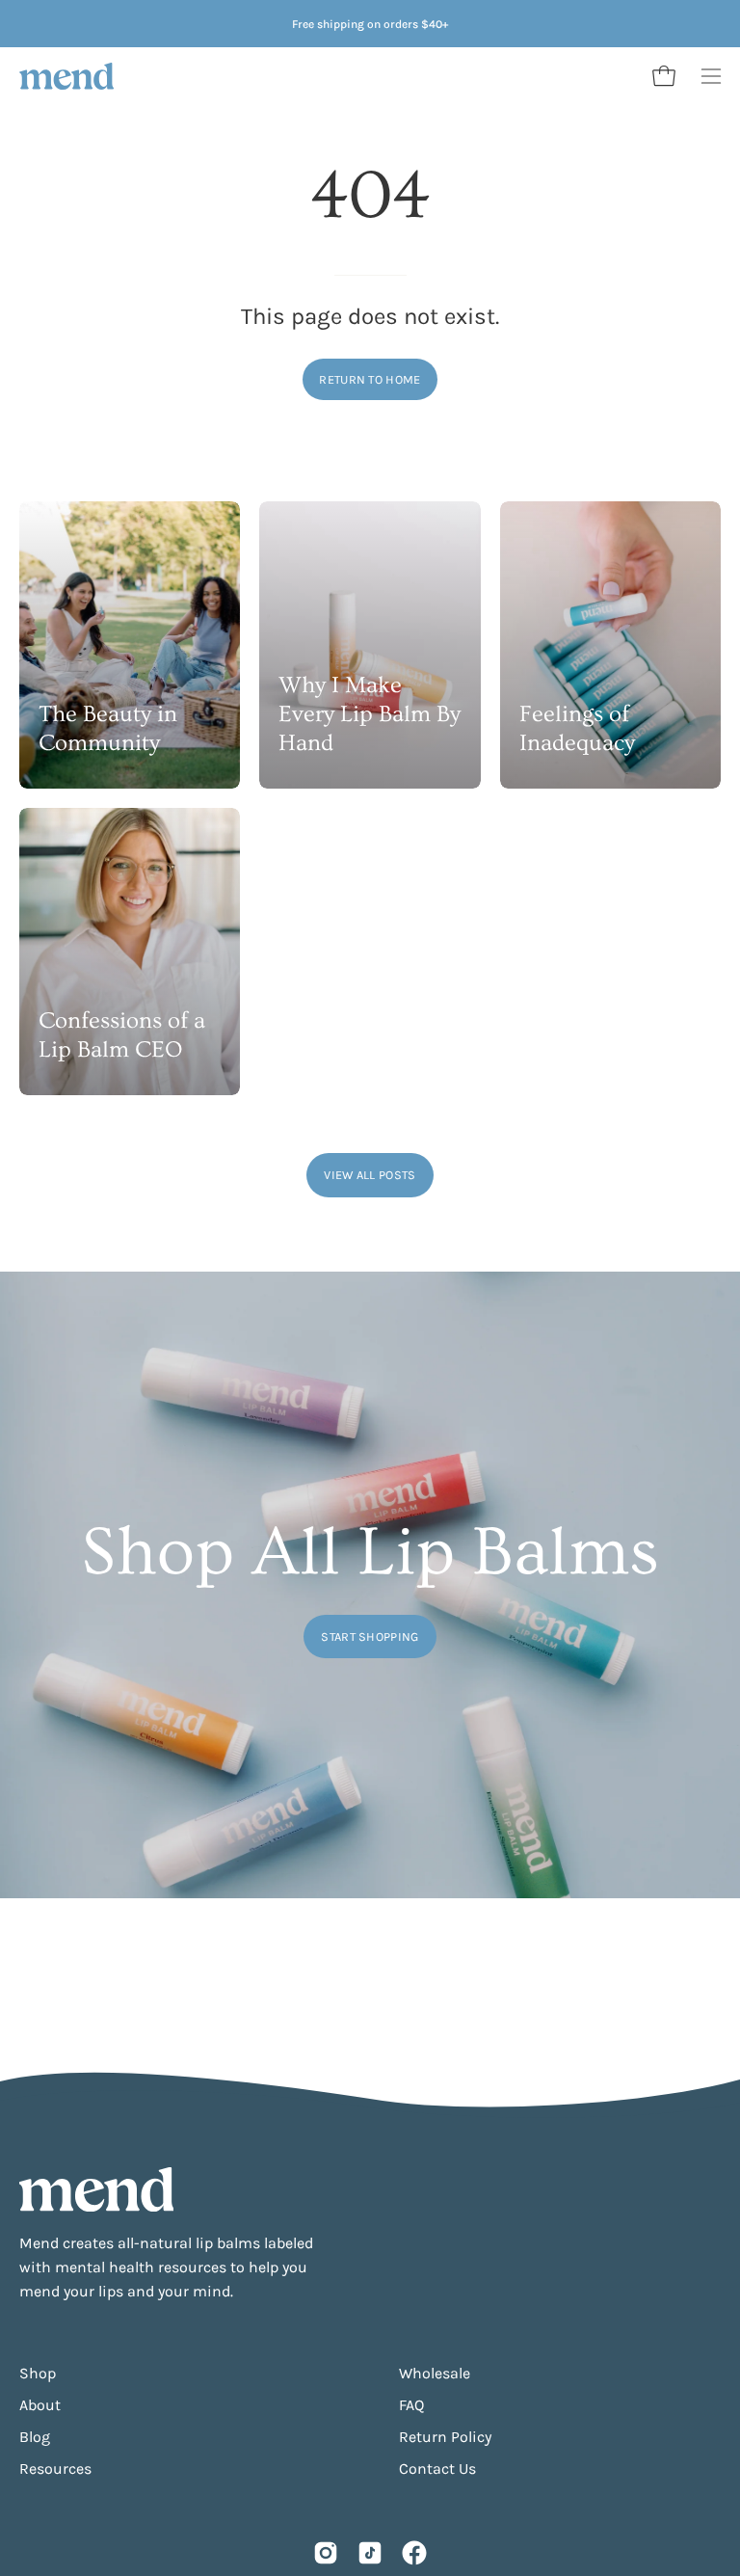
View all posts (370, 1175)
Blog (35, 2437)
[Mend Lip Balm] (67, 76)
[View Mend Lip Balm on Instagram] (326, 2553)
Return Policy (445, 2437)
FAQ (411, 2405)
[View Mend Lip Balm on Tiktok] (370, 2553)
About (40, 2405)
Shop (38, 2373)
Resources (55, 2469)
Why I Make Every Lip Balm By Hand (370, 714)
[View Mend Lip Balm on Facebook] (414, 2553)
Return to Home (370, 379)
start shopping (370, 1637)
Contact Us (437, 2469)
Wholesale (435, 2373)
